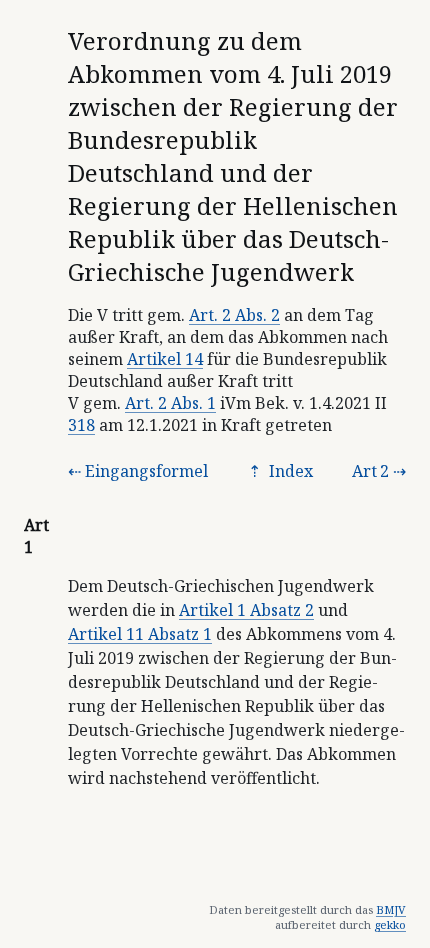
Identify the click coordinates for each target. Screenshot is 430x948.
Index (289, 471)
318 (81, 425)
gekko (390, 924)
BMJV (391, 909)
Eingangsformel (146, 471)
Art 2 (370, 471)
